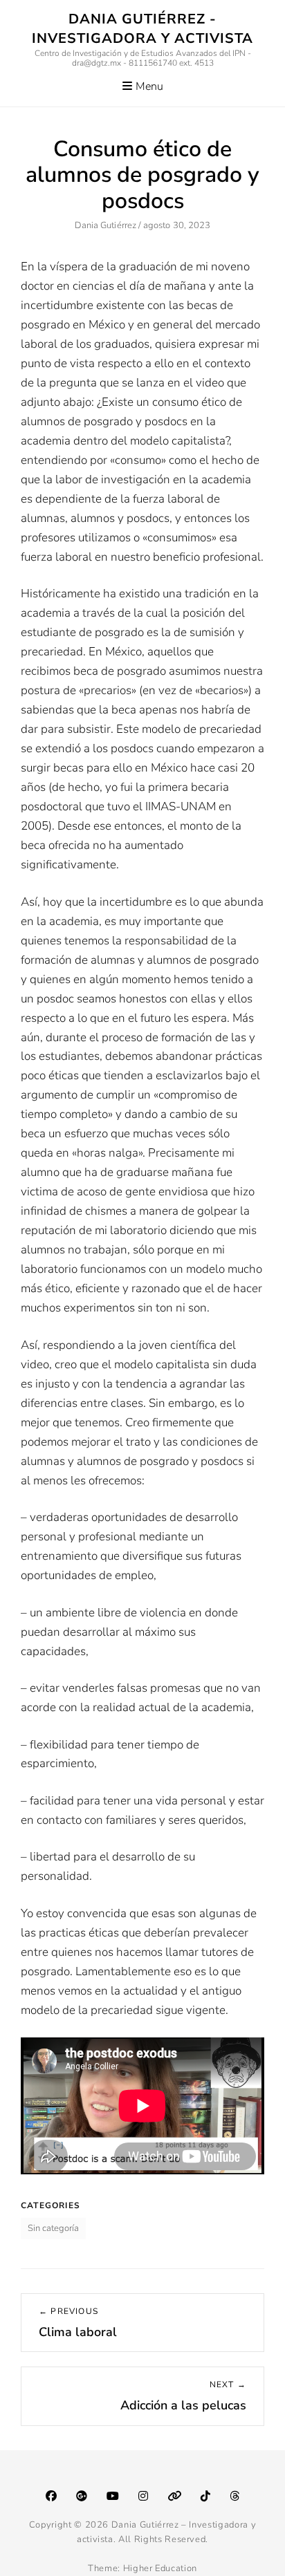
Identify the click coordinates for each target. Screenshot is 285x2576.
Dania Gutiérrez (105, 225)
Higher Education (160, 2568)
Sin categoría (53, 2228)
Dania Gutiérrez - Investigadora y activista (142, 29)
